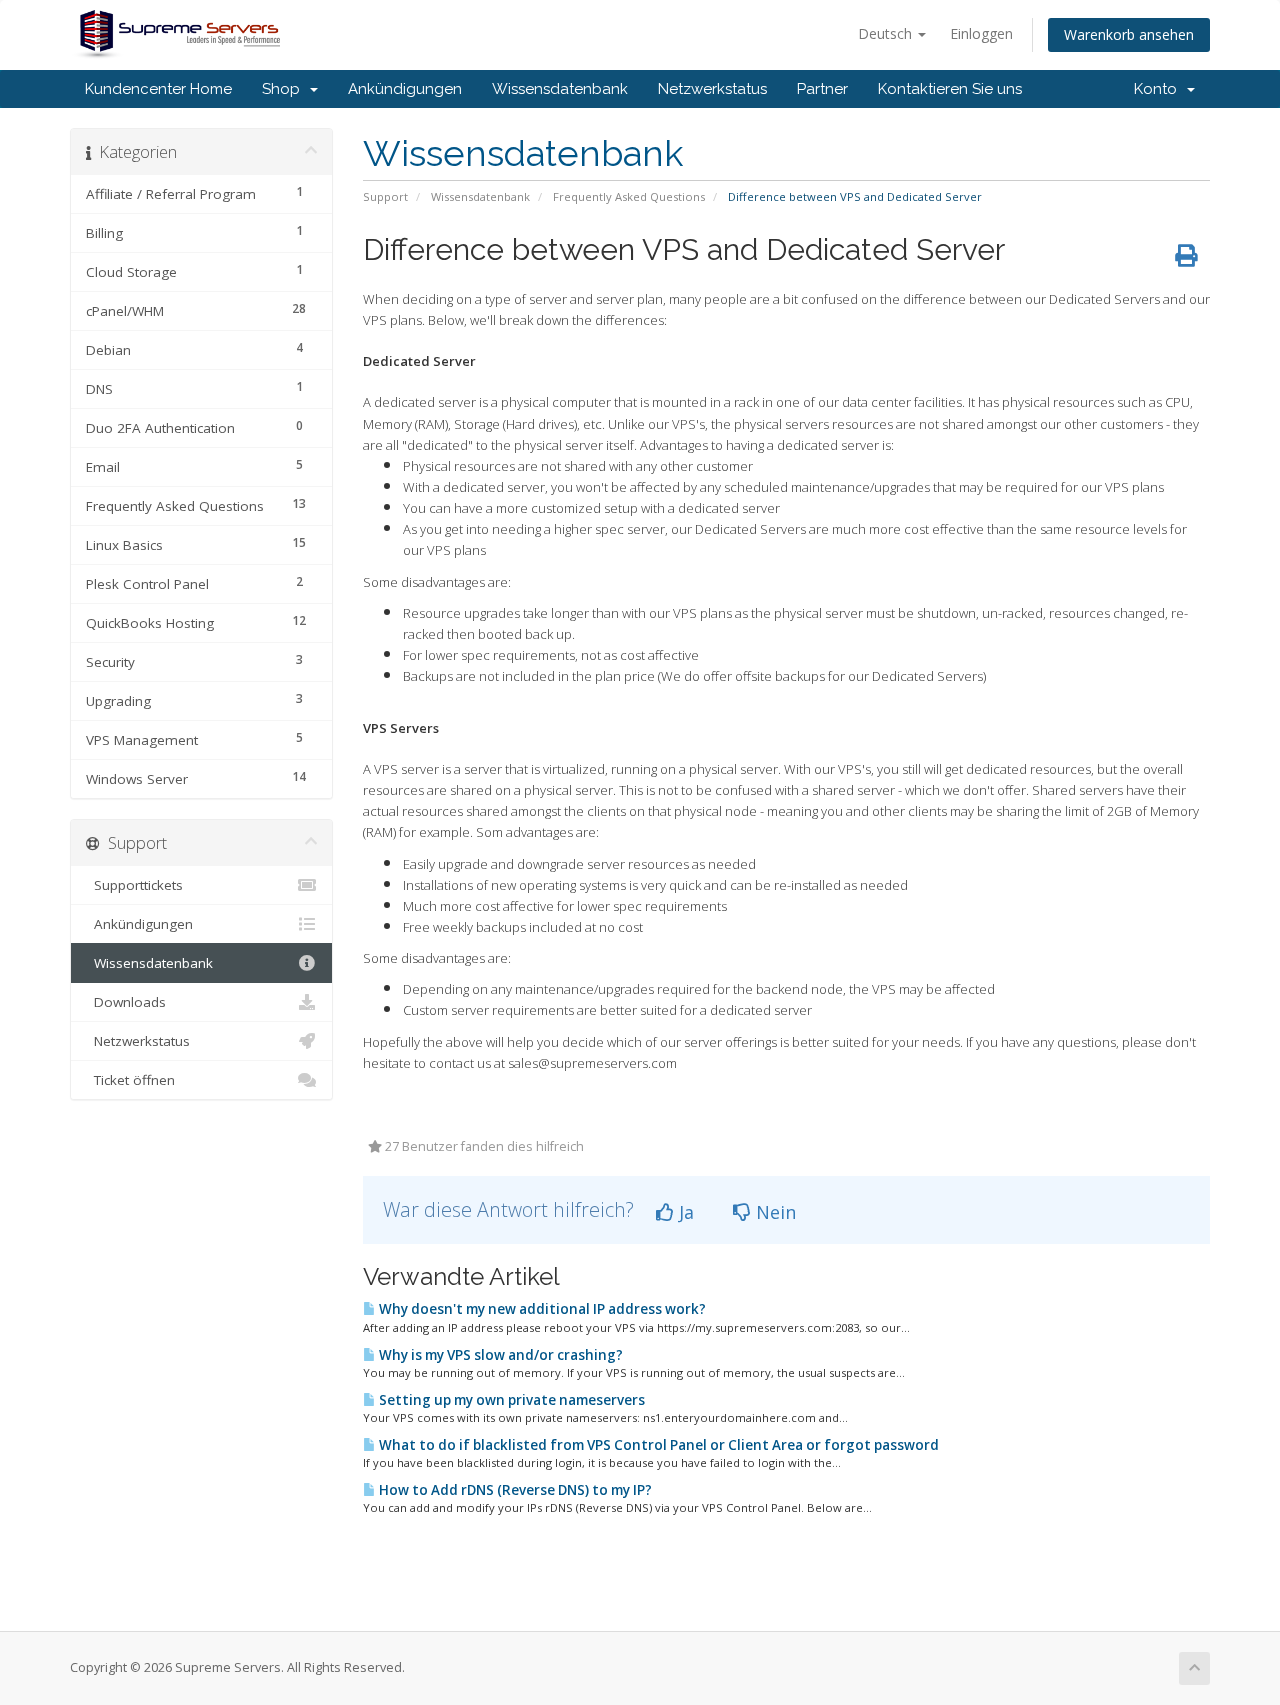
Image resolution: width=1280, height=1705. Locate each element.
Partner (822, 89)
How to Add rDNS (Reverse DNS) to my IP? (514, 1490)
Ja (684, 1212)
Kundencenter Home (158, 89)
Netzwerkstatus (712, 89)
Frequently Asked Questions (629, 196)
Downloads (126, 1002)
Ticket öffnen (130, 1080)
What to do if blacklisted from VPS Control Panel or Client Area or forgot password (657, 1445)
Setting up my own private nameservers (510, 1400)
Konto (1159, 89)
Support (385, 196)
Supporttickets (134, 885)
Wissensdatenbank (560, 89)
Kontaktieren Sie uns (950, 89)
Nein (773, 1212)
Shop (285, 89)
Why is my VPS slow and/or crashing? (499, 1355)
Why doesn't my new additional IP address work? (541, 1309)
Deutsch (887, 33)
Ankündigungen (405, 89)
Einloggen (981, 33)
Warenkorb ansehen (1129, 34)
